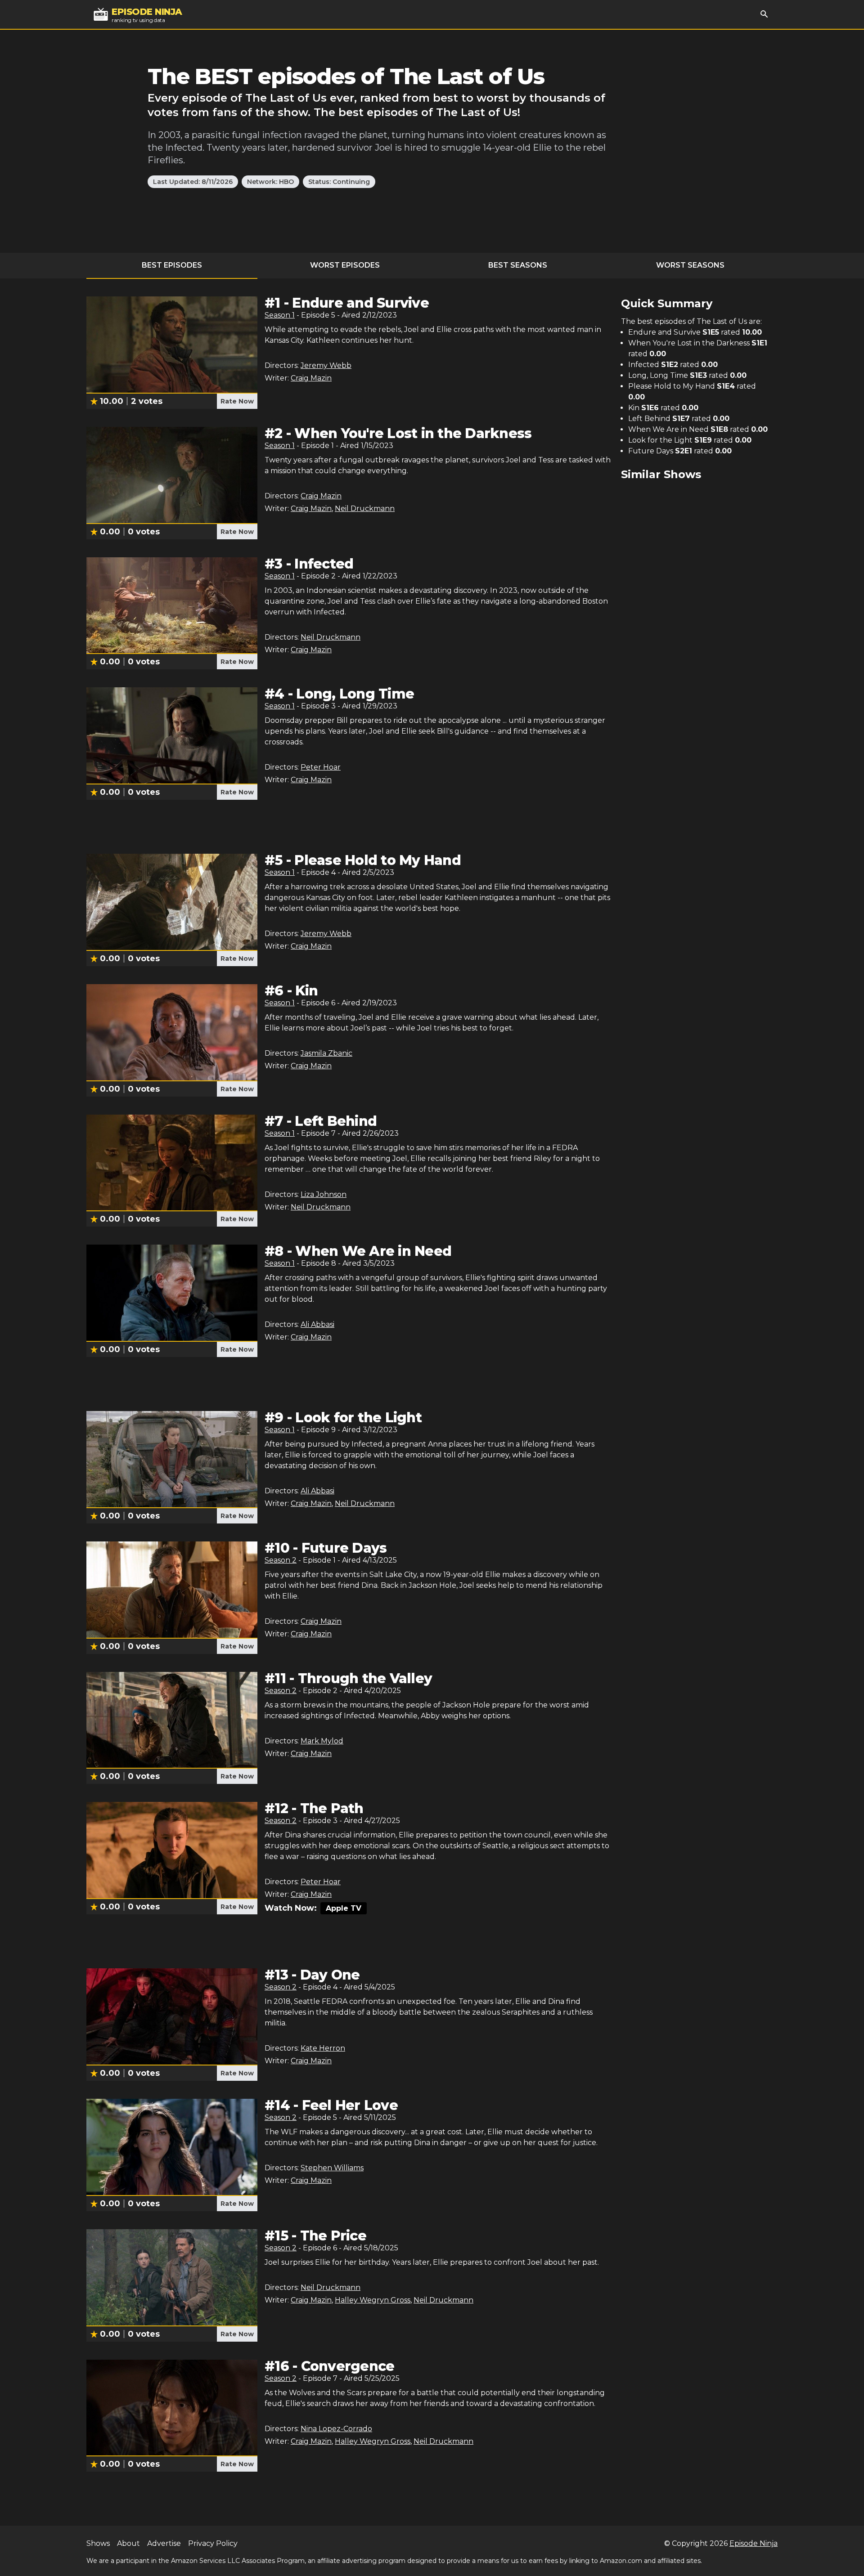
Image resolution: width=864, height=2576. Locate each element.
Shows (98, 2543)
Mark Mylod (322, 1741)
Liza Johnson (324, 1194)
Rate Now (237, 401)
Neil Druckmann (365, 508)
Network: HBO (270, 182)
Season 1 (280, 315)
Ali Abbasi (317, 1324)
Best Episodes (172, 265)
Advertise (164, 2543)
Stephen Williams (332, 2168)
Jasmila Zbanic (326, 1053)
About (128, 2543)
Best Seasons (518, 265)
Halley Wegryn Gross (373, 2300)
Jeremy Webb (326, 365)
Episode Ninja (754, 2543)
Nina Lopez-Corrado (336, 2429)
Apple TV (344, 1908)
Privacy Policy (213, 2543)
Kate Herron (323, 2048)
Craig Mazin (311, 378)
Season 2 (281, 1560)
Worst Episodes (345, 265)
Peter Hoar (321, 767)
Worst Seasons (690, 265)
